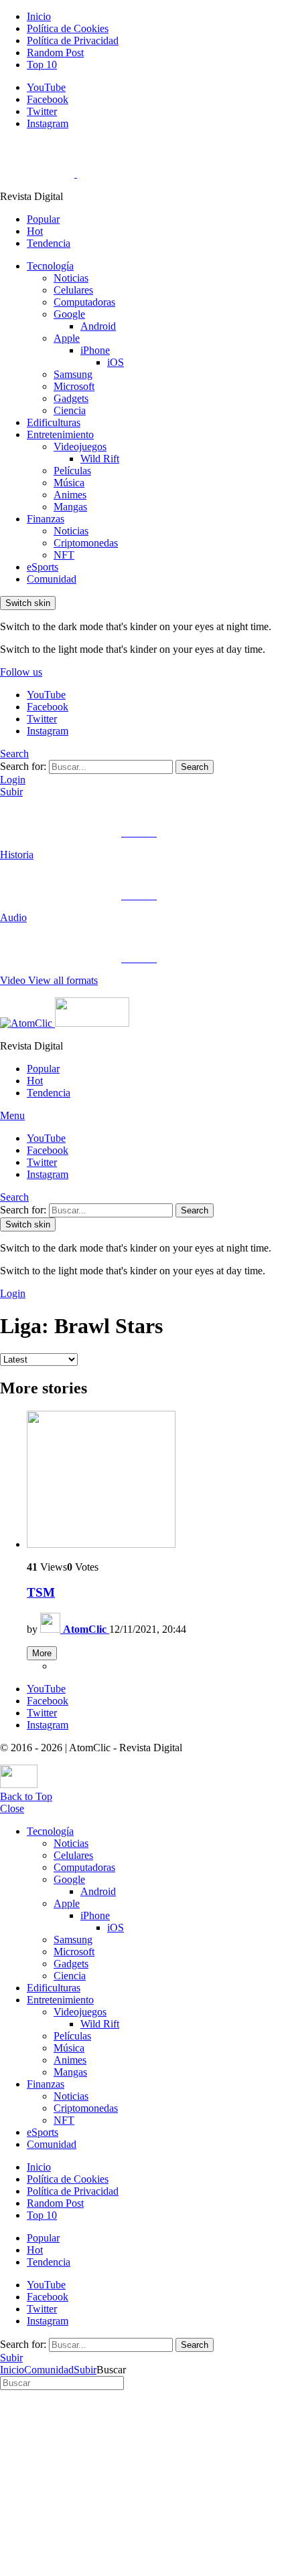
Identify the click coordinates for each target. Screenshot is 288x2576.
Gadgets (71, 398)
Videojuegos (80, 447)
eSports (43, 567)
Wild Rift (100, 459)
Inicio (39, 16)
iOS (116, 362)
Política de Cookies (68, 28)
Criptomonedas (86, 543)
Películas (72, 471)
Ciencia (70, 410)
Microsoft (74, 386)
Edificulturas (54, 422)
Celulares (73, 290)
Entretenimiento (60, 434)
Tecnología (50, 266)
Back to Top (26, 1796)
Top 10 (42, 65)
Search (195, 767)
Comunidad (52, 579)
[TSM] (157, 1481)
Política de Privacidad (73, 40)
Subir (11, 792)
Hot (35, 231)
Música (69, 483)
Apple (67, 338)
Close (12, 1808)
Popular (43, 219)
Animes (70, 495)
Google (69, 314)
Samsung (73, 374)
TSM (41, 1592)
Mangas (70, 507)
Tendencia (49, 243)
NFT (64, 555)
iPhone (95, 350)
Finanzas (46, 519)
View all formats (63, 980)
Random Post (55, 53)
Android (98, 326)
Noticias (71, 278)
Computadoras (84, 302)
